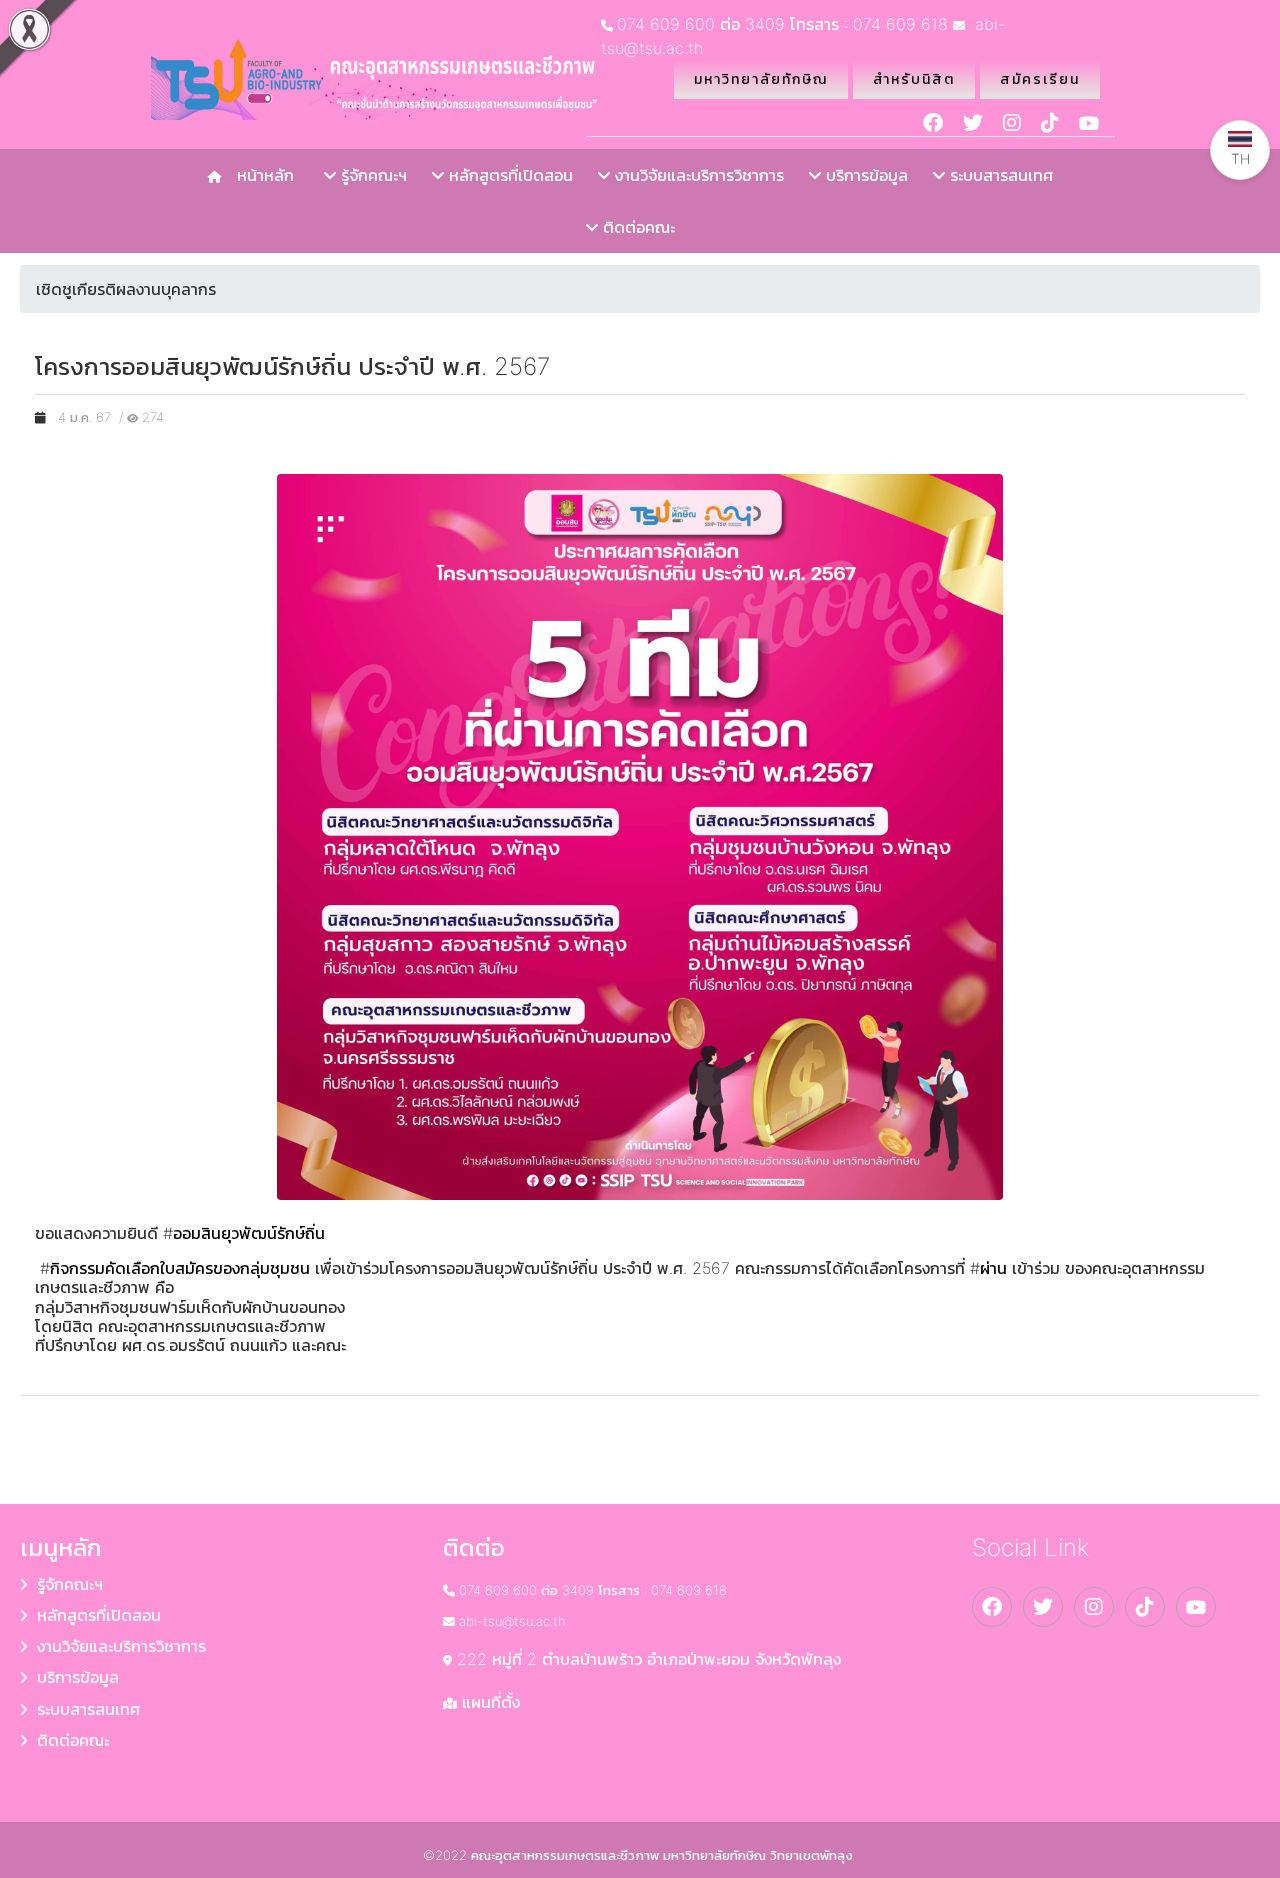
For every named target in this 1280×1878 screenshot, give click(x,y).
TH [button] (1240, 158)
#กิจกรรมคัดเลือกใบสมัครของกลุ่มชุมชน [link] (175, 1268)
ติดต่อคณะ (636, 227)
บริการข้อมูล (864, 175)
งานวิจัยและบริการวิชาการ (697, 175)
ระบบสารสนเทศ (999, 175)
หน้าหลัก (260, 175)
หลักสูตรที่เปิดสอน (508, 175)
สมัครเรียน (1040, 78)
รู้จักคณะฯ (371, 175)
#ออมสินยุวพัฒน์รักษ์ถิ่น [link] (244, 1233)
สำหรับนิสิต (914, 78)
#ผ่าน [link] (988, 1268)
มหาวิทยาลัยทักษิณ (761, 78)
